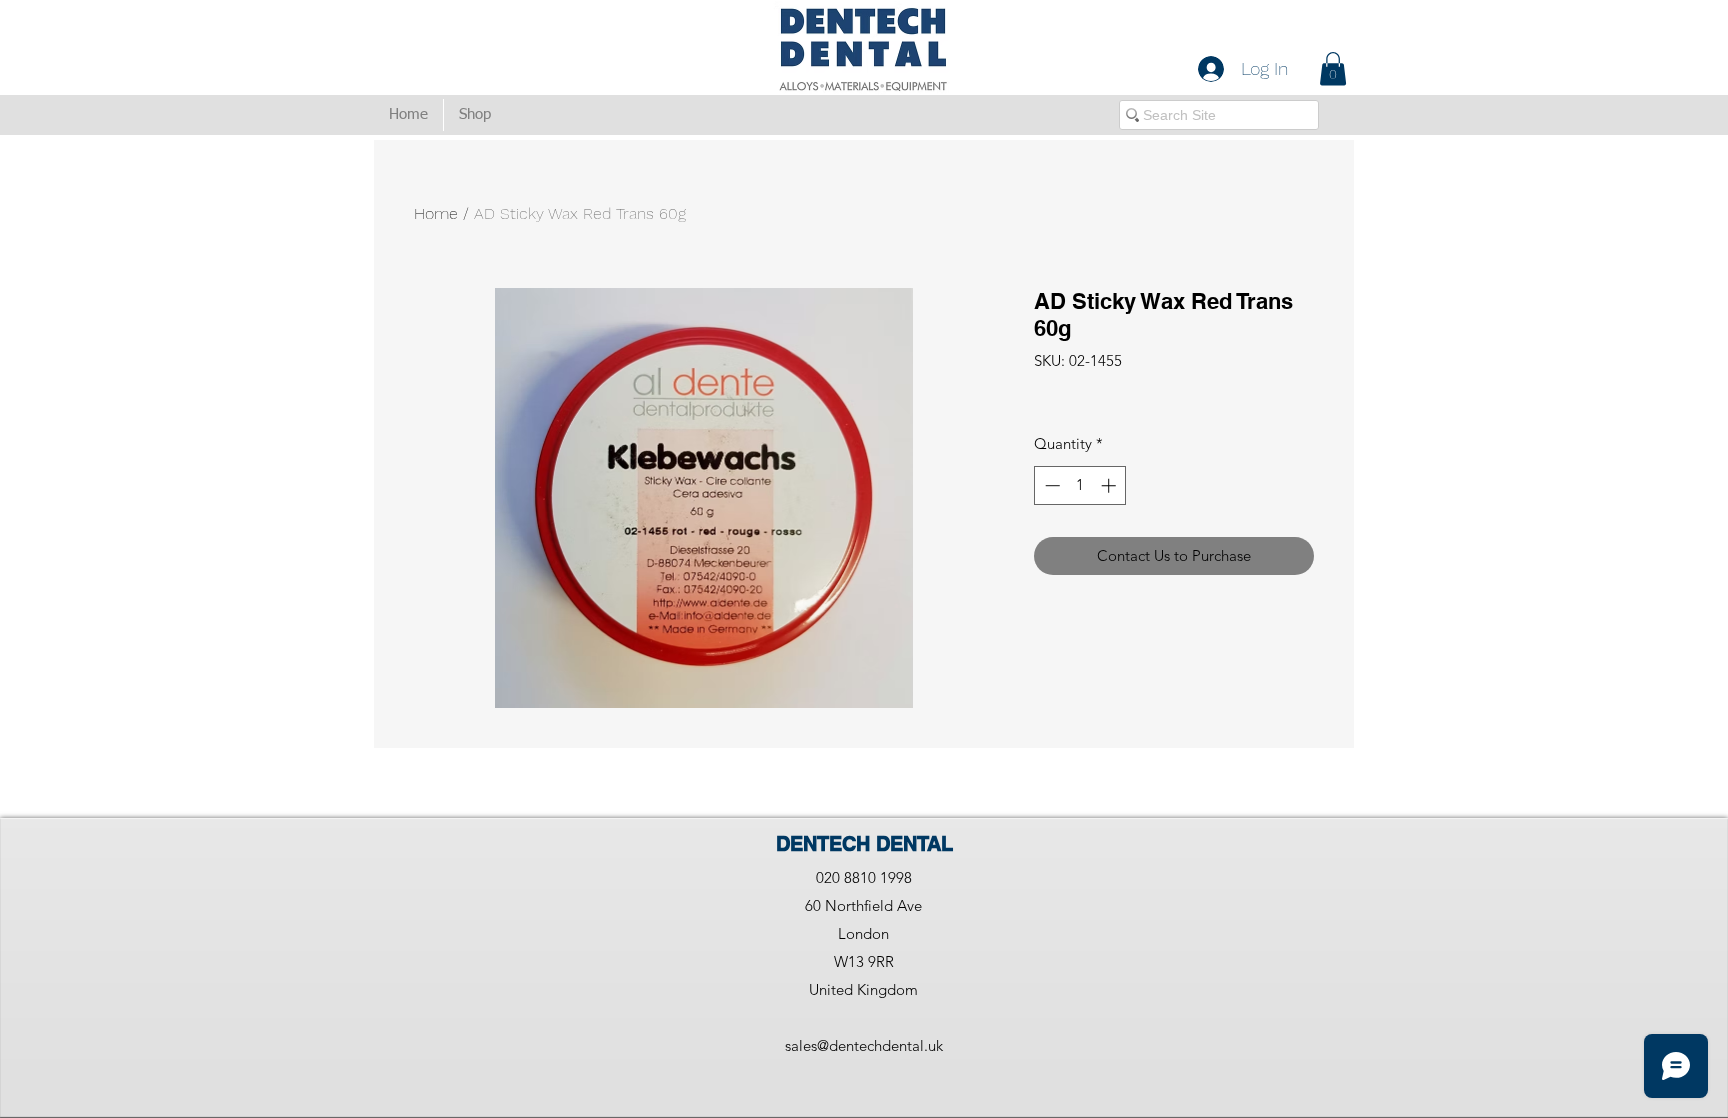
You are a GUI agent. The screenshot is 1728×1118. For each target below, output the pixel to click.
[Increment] (1110, 485)
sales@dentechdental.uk (864, 1045)
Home (436, 213)
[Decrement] (1050, 485)
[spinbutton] (1080, 485)
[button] (1333, 68)
